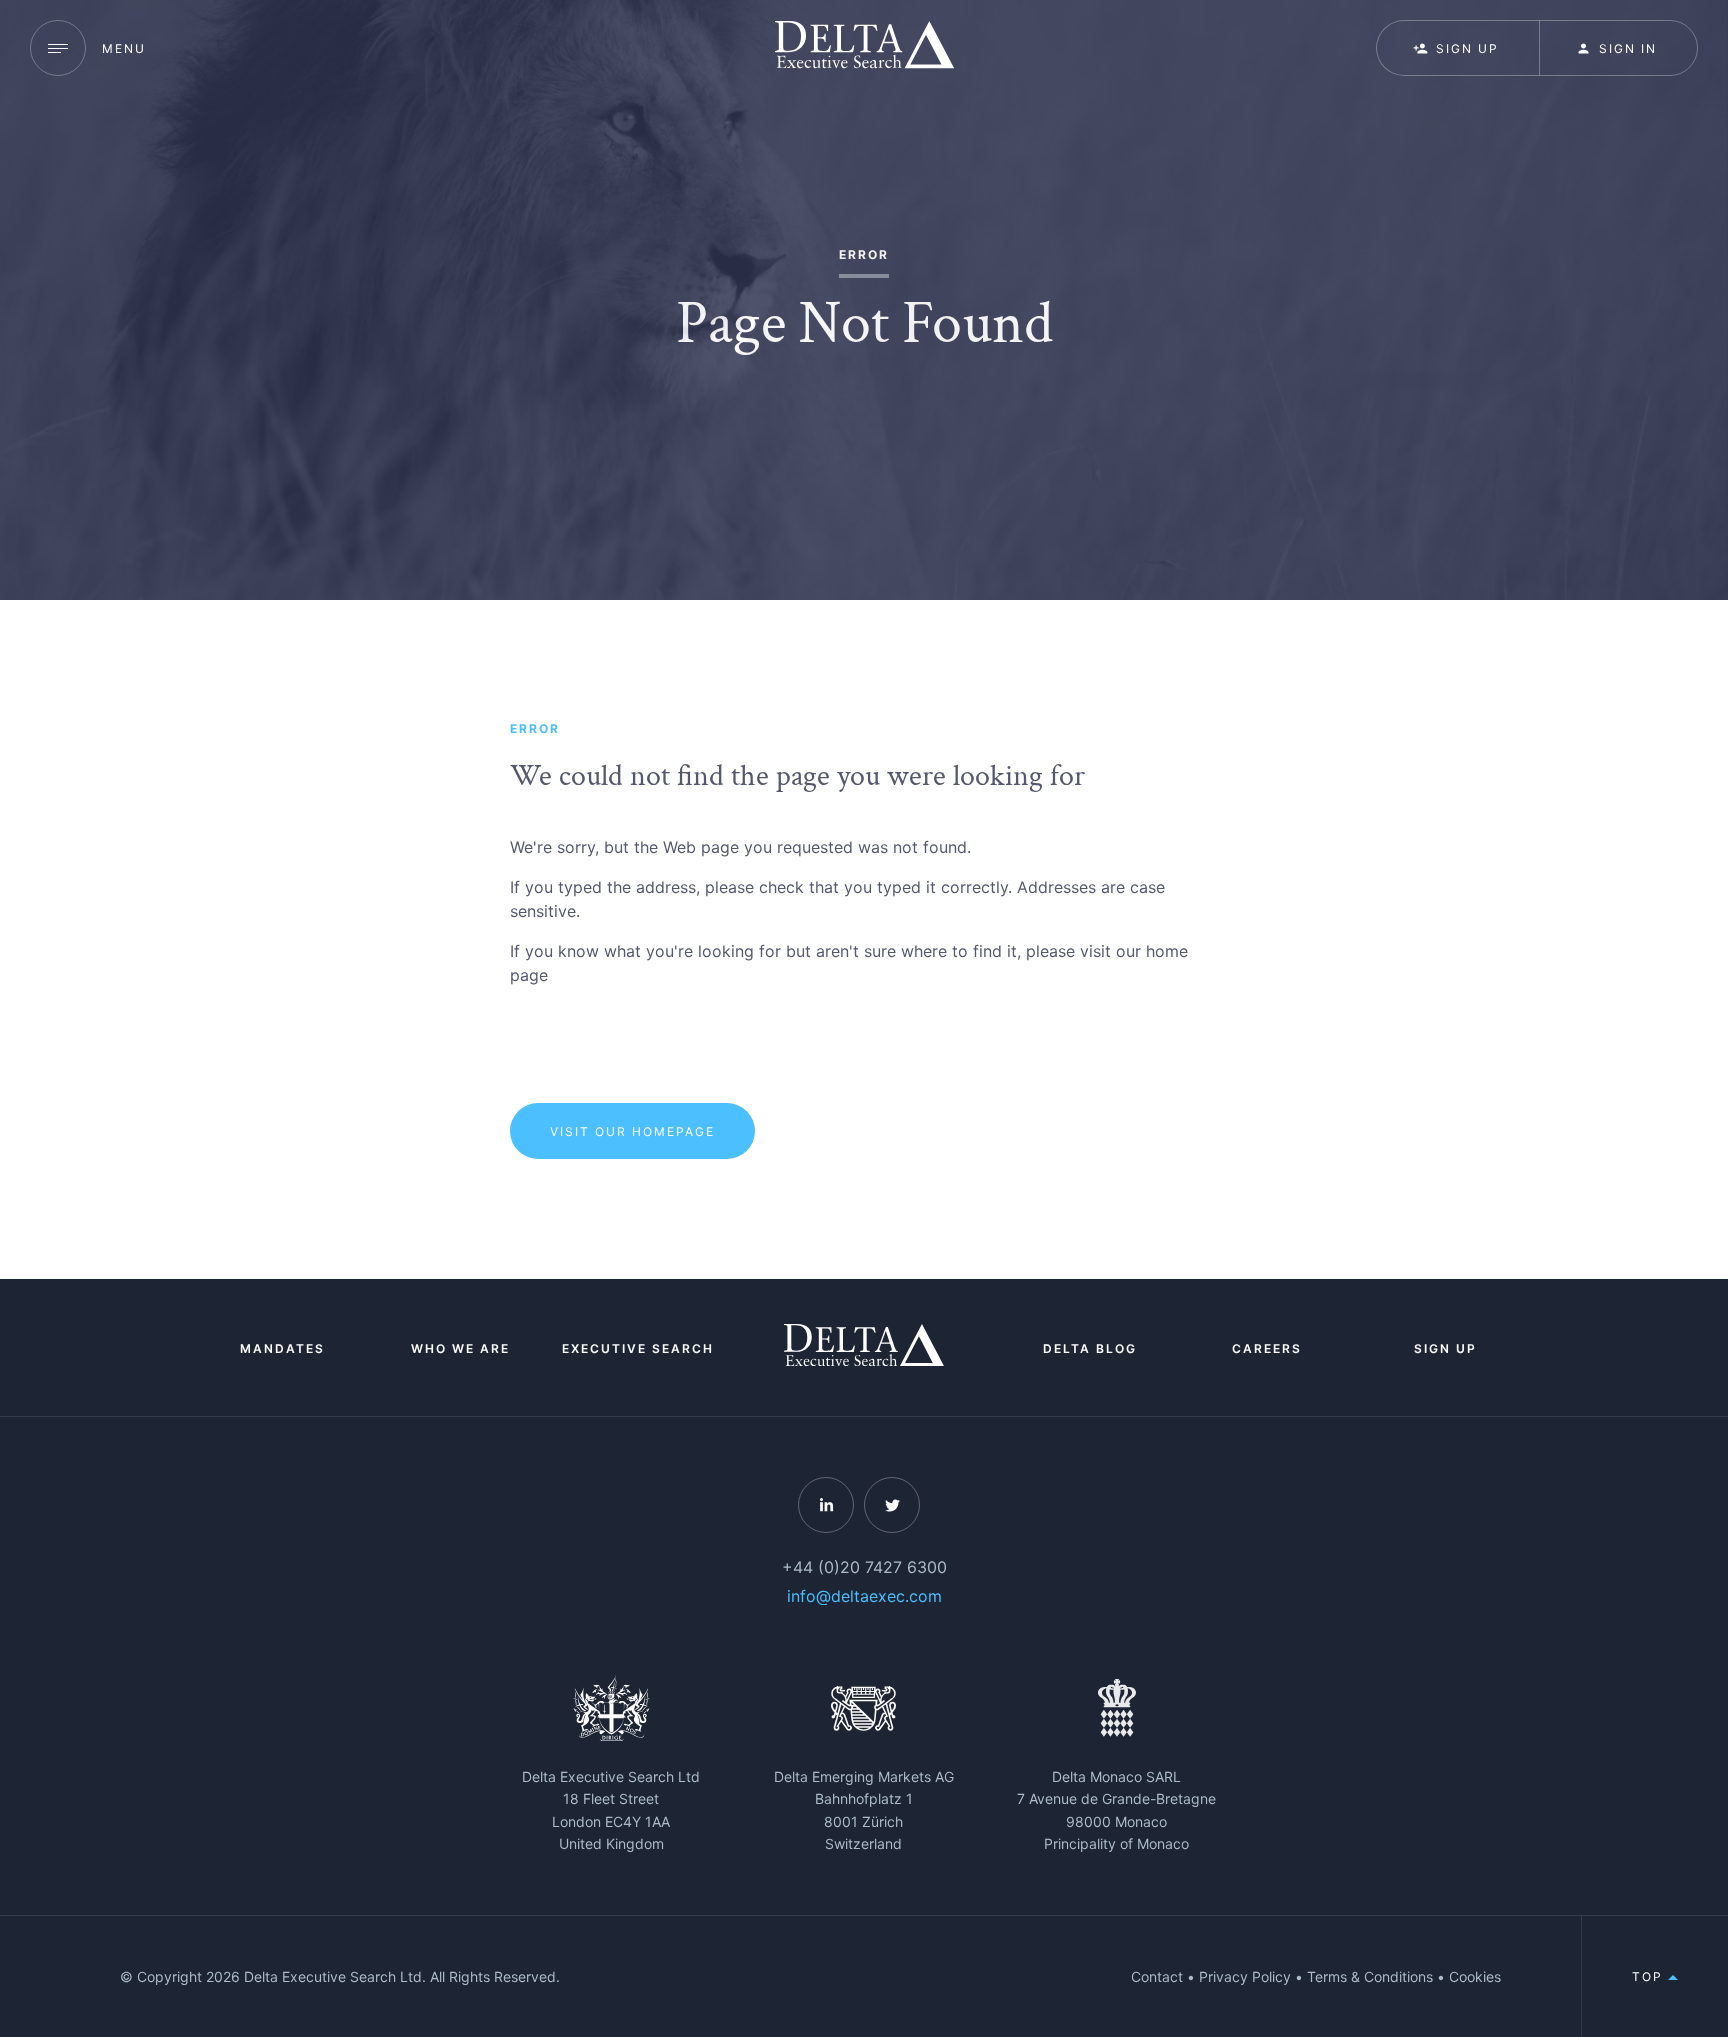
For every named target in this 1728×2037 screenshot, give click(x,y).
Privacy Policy (1245, 1976)
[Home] (864, 47)
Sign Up (1445, 1348)
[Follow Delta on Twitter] (892, 1505)
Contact (1157, 1976)
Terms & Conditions (1370, 1976)
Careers (1267, 1348)
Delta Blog (1090, 1348)
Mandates (282, 1348)
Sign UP (1467, 48)
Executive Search (638, 1348)
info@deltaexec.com (864, 1596)
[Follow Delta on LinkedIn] (826, 1505)
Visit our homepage (632, 1131)
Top (1650, 1976)
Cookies (1475, 1976)
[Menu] (58, 48)
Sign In (1628, 48)
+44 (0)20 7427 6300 (864, 1567)
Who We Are (460, 1348)
